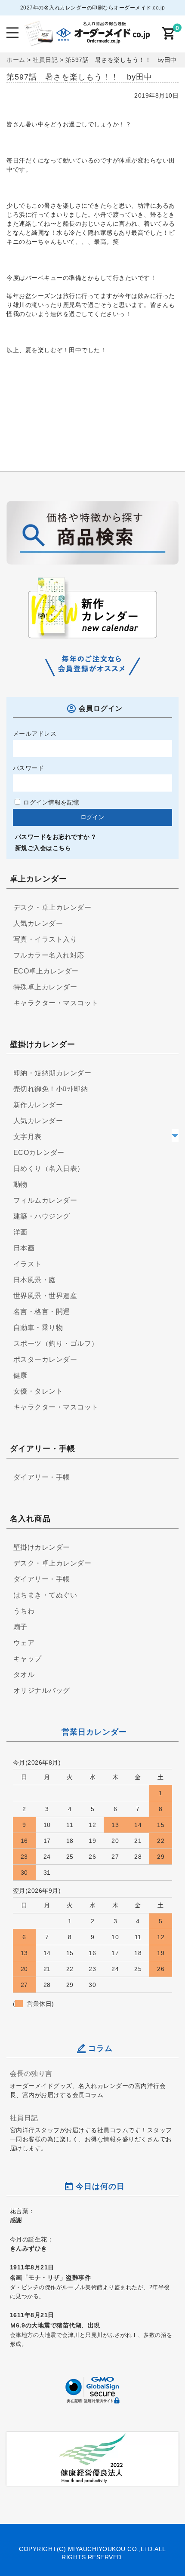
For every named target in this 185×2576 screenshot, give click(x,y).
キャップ (28, 1659)
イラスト (28, 1264)
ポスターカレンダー (45, 1359)
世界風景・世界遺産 (45, 1296)
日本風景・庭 (35, 1280)
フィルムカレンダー (45, 1200)
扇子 (20, 1627)
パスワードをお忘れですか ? (55, 837)
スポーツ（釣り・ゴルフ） (56, 1343)
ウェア (24, 1643)
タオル (24, 1675)
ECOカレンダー (39, 1153)
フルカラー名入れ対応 (49, 955)
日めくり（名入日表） (49, 1168)
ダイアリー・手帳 (42, 1477)
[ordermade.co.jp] (87, 40)
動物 (20, 1184)
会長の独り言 (31, 2073)
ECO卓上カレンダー (46, 971)
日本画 (24, 1248)
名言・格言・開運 (42, 1312)
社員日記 (24, 2118)
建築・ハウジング (42, 1216)
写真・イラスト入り (45, 939)
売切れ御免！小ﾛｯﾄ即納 (51, 1089)
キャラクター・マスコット (56, 1003)
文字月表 (28, 1137)
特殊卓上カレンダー (45, 987)
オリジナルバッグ (42, 1690)
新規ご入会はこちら (43, 848)
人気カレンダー (38, 923)
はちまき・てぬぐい (45, 1595)
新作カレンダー (38, 1105)
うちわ (24, 1611)
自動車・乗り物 (38, 1328)
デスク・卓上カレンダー (52, 907)
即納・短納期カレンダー (52, 1073)
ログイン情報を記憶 (51, 802)
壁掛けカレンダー (42, 1547)
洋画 (20, 1232)
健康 (20, 1375)
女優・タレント (38, 1391)
